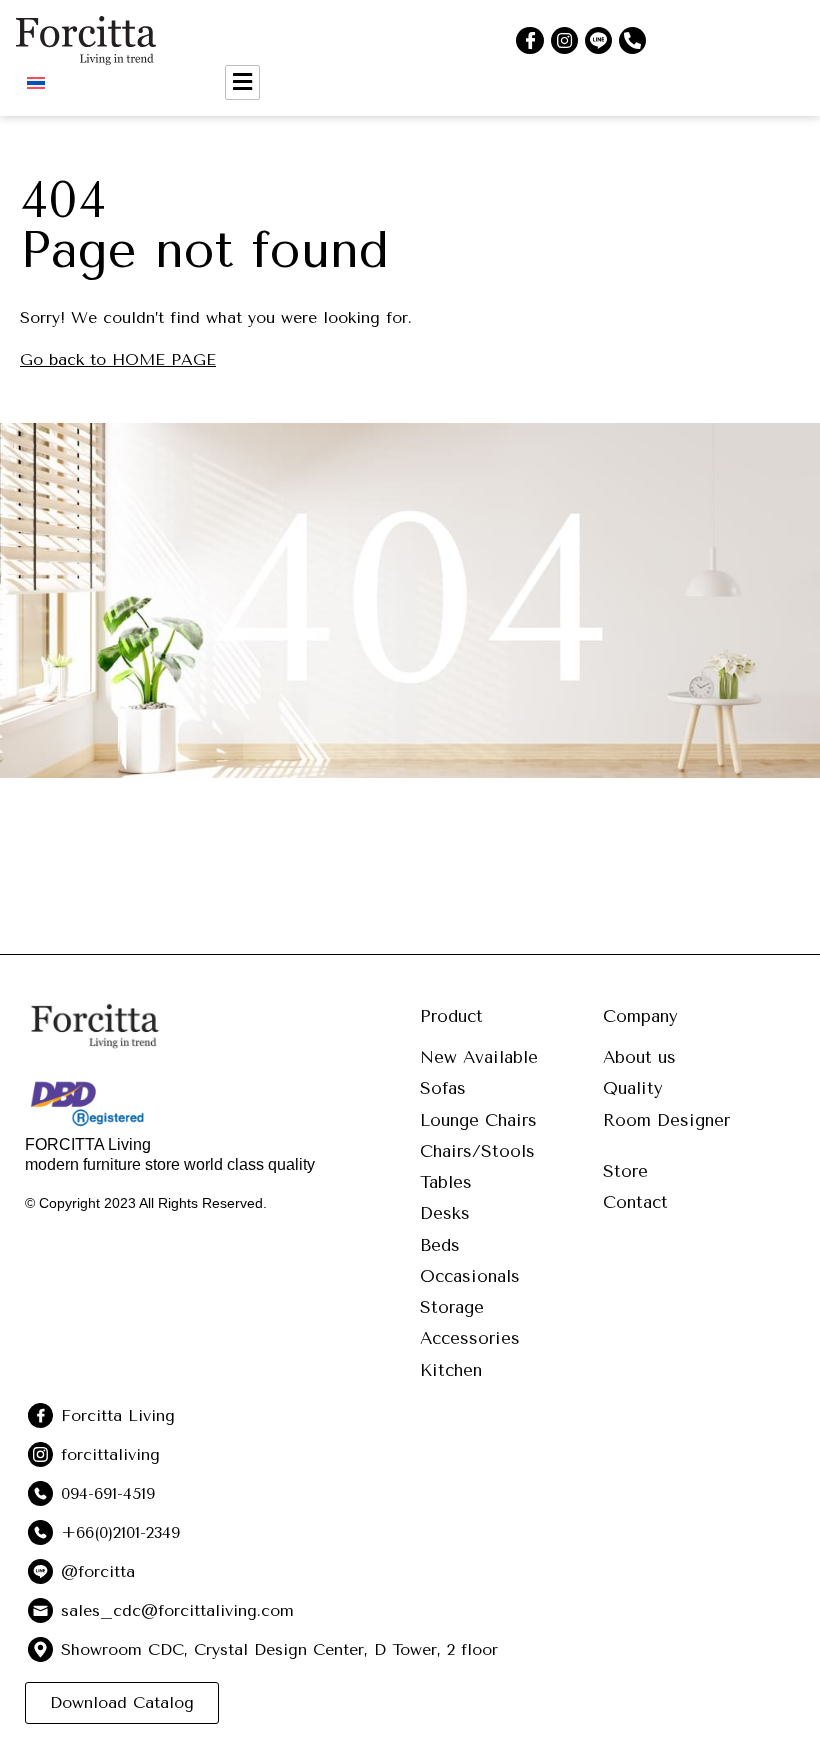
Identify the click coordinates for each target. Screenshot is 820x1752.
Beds (440, 1245)
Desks (445, 1213)
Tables (446, 1182)
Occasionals (470, 1276)
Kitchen (451, 1370)
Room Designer (666, 1120)
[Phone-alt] (632, 40)
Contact (635, 1202)
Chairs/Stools (477, 1151)
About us (639, 1057)
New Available (479, 1057)
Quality (633, 1088)
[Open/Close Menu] (242, 82)
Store (625, 1171)
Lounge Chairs (478, 1120)
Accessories (470, 1338)
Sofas (443, 1088)
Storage (452, 1307)
